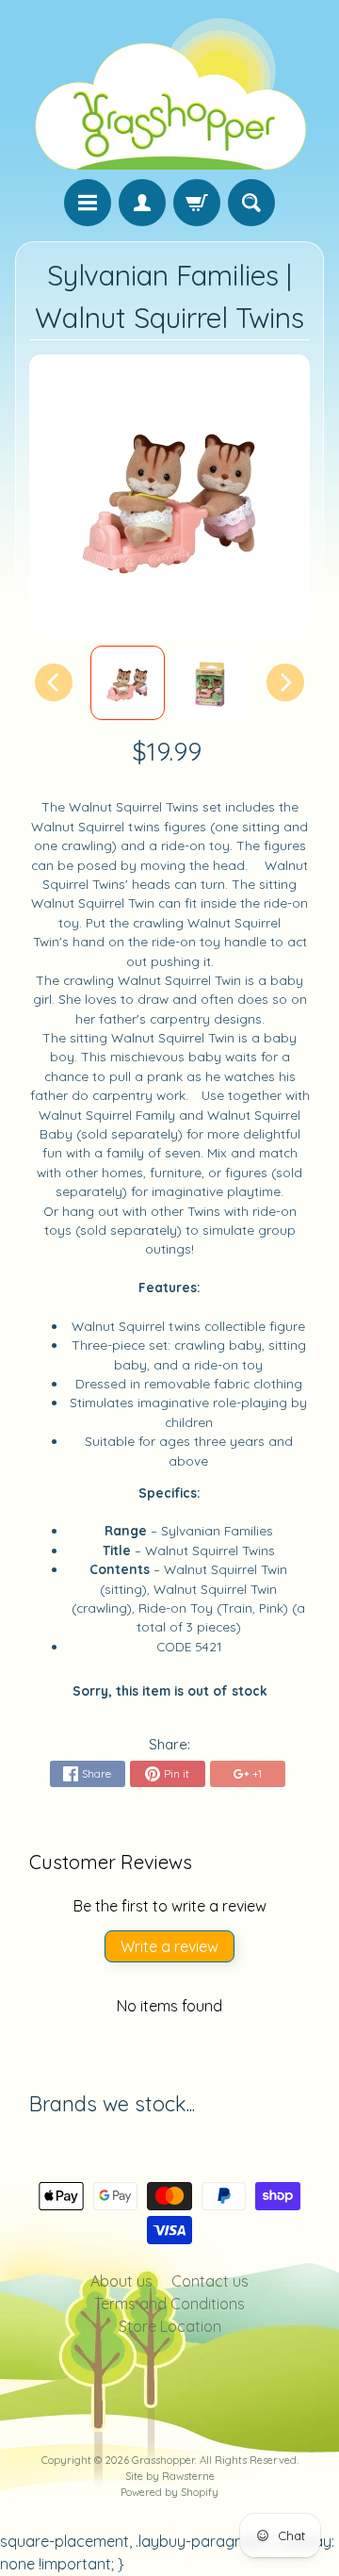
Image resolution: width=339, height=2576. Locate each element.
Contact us (210, 2281)
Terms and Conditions (169, 2304)
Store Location (170, 2326)
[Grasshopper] (169, 92)
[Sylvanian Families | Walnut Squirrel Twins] (128, 683)
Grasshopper (163, 2460)
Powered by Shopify (169, 2492)
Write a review (169, 1946)
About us (121, 2281)
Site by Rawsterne (170, 2476)
